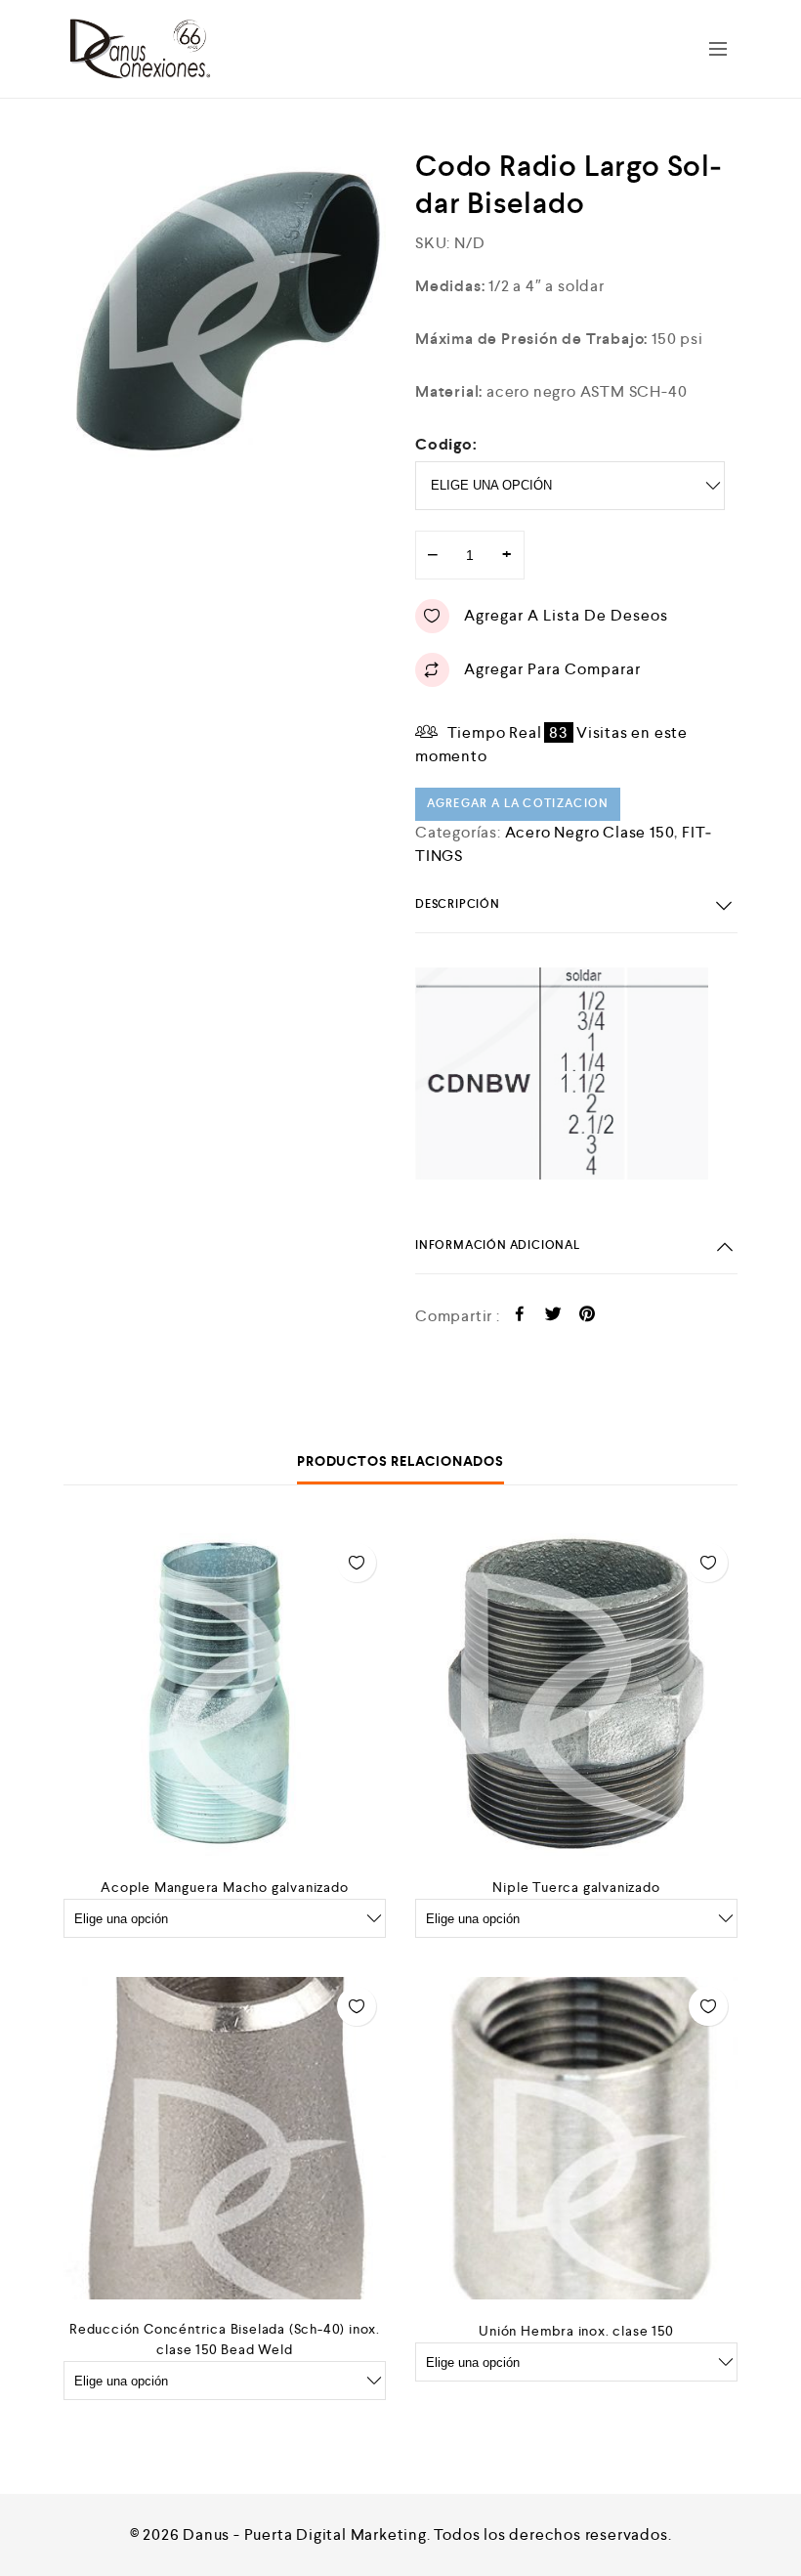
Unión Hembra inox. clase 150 (576, 2331)
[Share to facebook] (520, 1317)
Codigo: (446, 444)
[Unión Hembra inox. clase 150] (576, 2138)
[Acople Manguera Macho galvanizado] (225, 1695)
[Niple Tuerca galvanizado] (576, 1695)
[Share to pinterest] (588, 1317)
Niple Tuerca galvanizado (576, 1887)
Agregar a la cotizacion (518, 804)
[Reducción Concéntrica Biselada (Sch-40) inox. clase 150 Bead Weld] (225, 2138)
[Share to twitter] (553, 1317)
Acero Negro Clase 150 (590, 832)
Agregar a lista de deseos (566, 615)
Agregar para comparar (552, 669)
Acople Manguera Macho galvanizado (224, 1887)
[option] (225, 309)
